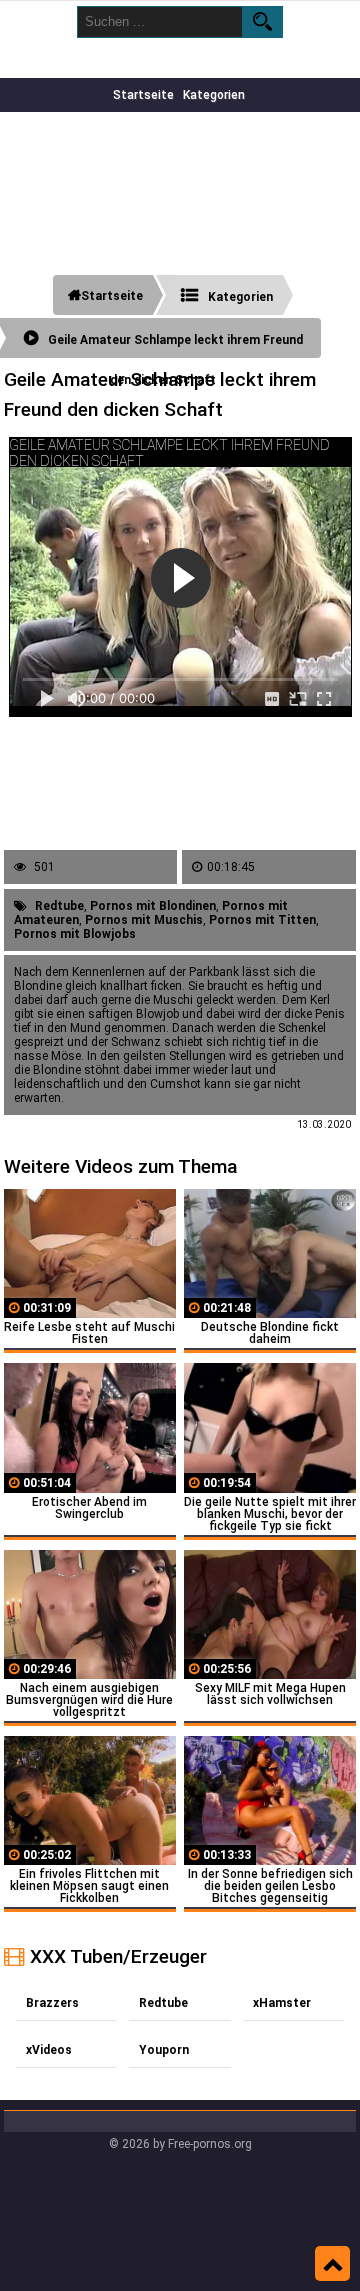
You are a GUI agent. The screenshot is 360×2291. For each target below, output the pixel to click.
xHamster (282, 2003)
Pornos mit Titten (262, 920)
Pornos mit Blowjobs (75, 934)
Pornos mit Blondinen (153, 906)
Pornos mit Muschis (144, 920)
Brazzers (52, 2003)
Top (332, 2264)
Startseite (143, 95)
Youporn (164, 2050)
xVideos (49, 2050)
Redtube (59, 906)
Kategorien (214, 95)
